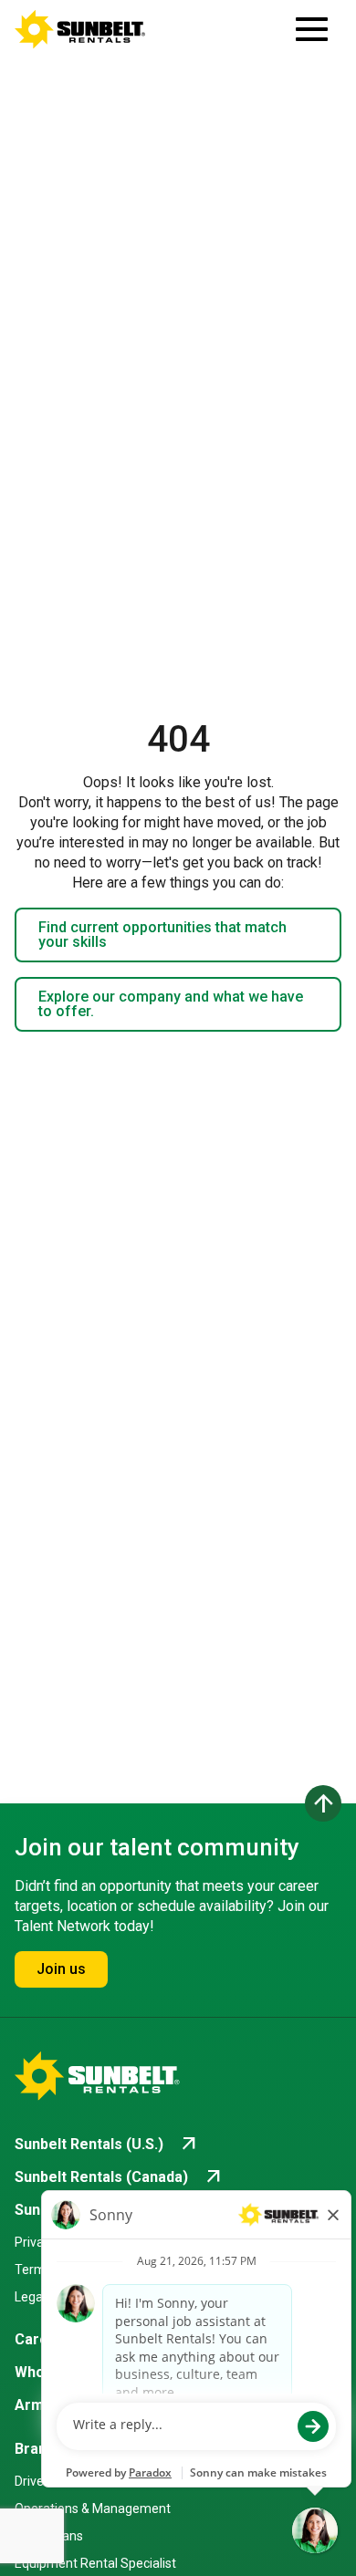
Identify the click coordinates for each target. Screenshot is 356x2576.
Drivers (35, 2481)
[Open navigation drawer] (312, 29)
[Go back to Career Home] (80, 29)
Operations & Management (93, 2508)
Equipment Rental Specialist (95, 2563)
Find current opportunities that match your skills (162, 935)
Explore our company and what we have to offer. (171, 1004)
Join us (61, 1969)
